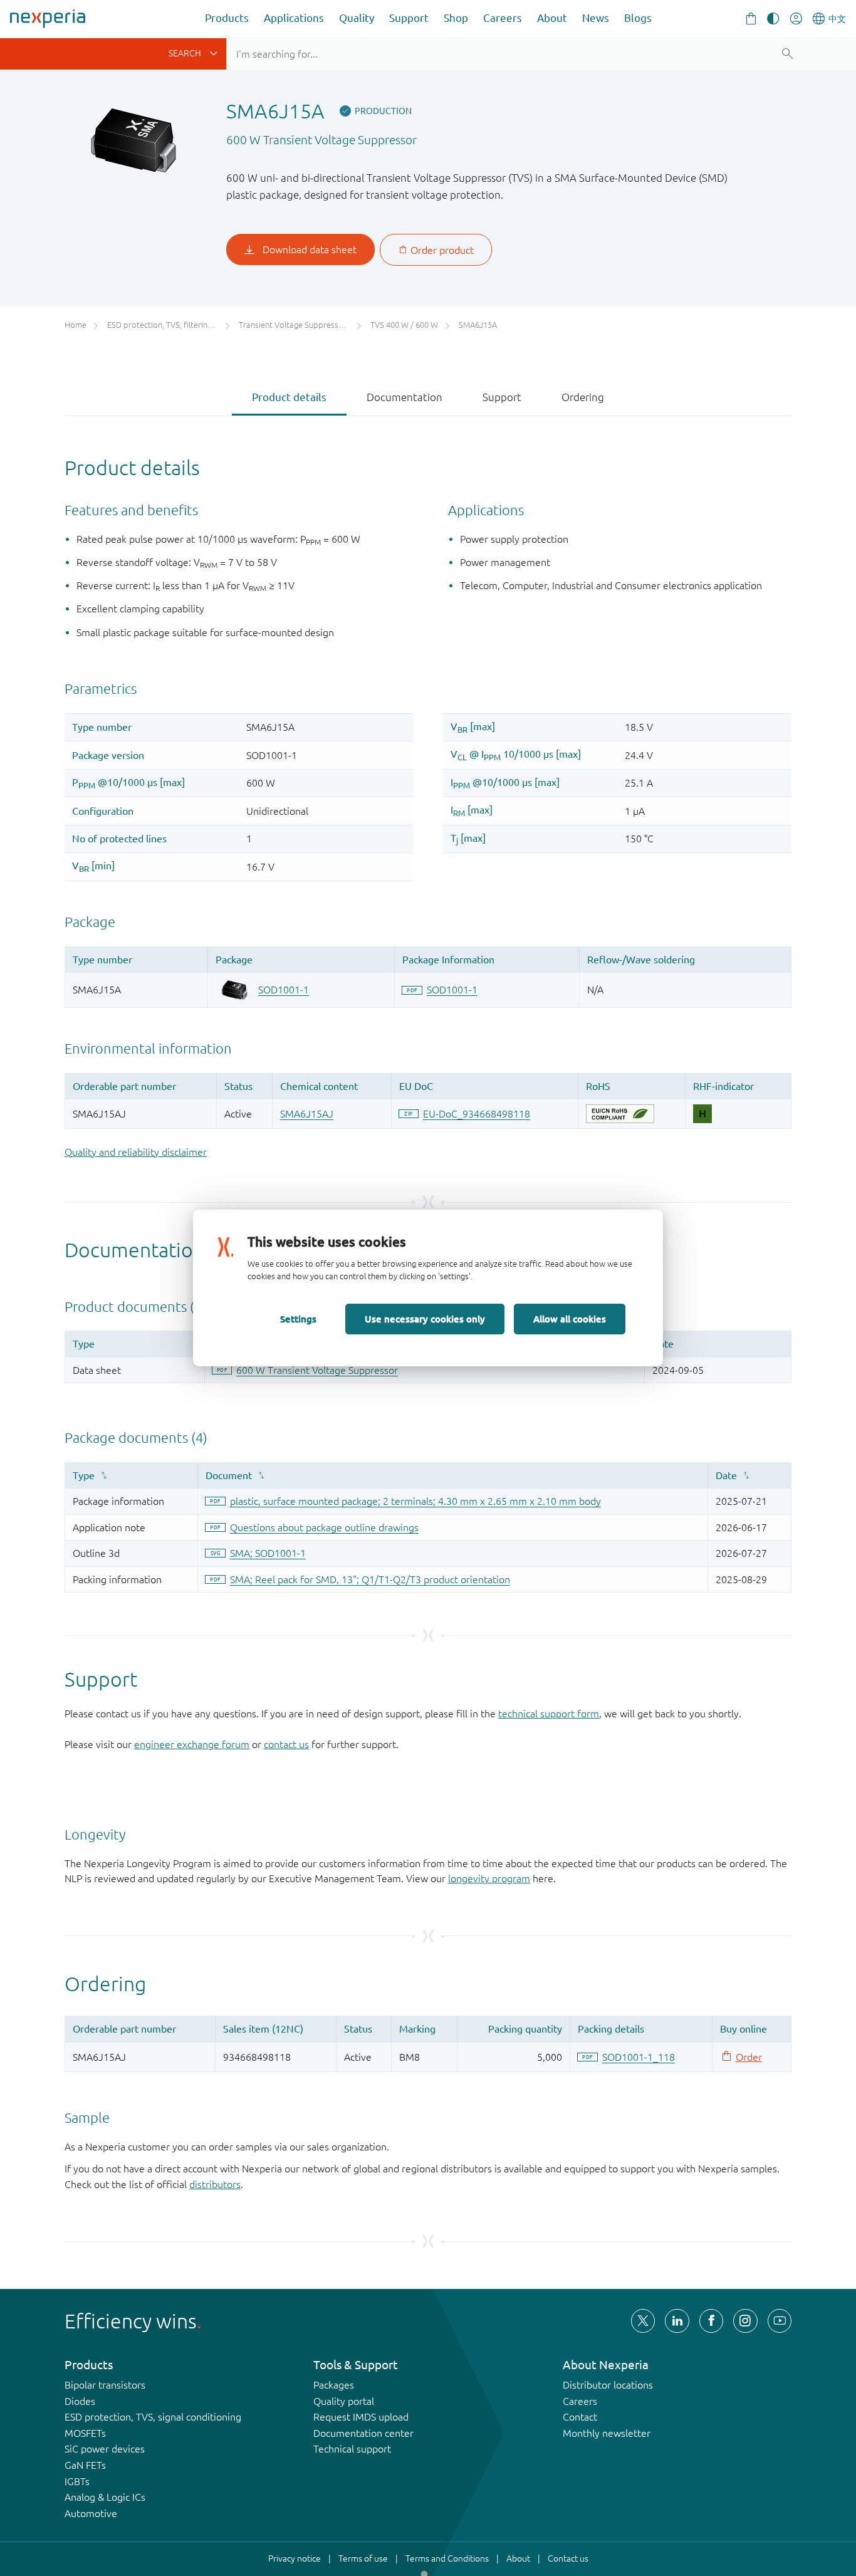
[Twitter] (643, 2321)
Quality (357, 18)
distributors (215, 2184)
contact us (286, 1744)
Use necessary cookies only (425, 1319)
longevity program (489, 1878)
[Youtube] (780, 2321)
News (596, 18)
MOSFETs (85, 2433)
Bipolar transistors (105, 2385)
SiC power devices (105, 2449)
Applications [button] (294, 18)
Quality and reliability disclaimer (136, 1152)
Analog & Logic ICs (105, 2497)
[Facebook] (711, 2321)
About (552, 18)
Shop (456, 18)
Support (409, 18)
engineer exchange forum (192, 1744)
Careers (503, 18)
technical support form (549, 1714)
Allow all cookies (570, 1319)
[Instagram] (745, 2321)
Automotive (91, 2513)
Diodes (80, 2401)
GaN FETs (85, 2465)
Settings (298, 1319)
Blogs (638, 18)
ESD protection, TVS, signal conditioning (153, 2417)
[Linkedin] (677, 2321)
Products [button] (227, 18)
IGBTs (77, 2481)
